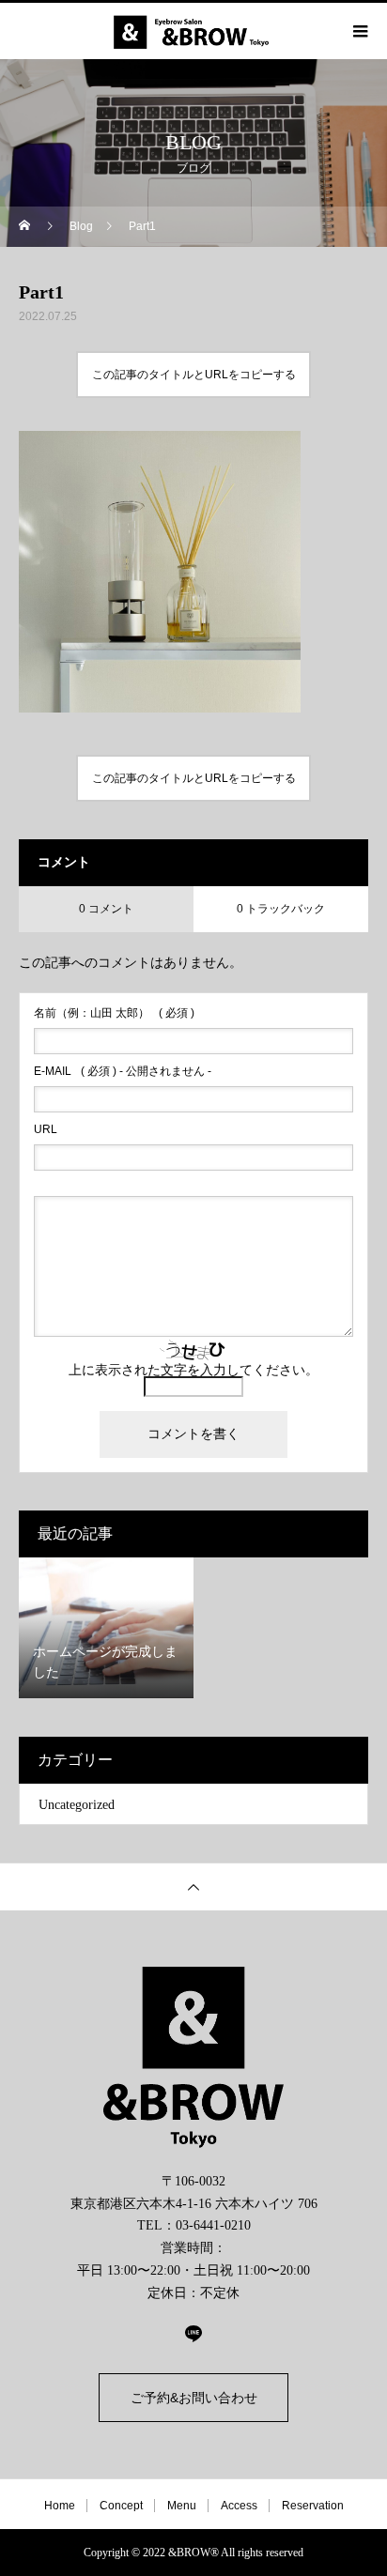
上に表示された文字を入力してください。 (193, 1370)
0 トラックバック (281, 909)
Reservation (313, 2506)
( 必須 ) (114, 1013)
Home (60, 2506)
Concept (121, 2506)
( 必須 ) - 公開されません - (123, 1071)
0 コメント (106, 909)
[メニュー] (359, 31)
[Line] (193, 2333)
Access (239, 2506)
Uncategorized (77, 1805)
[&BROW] (193, 2057)
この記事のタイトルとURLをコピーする (194, 375)
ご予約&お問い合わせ (194, 2398)
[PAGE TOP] (193, 1886)
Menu (182, 2506)
